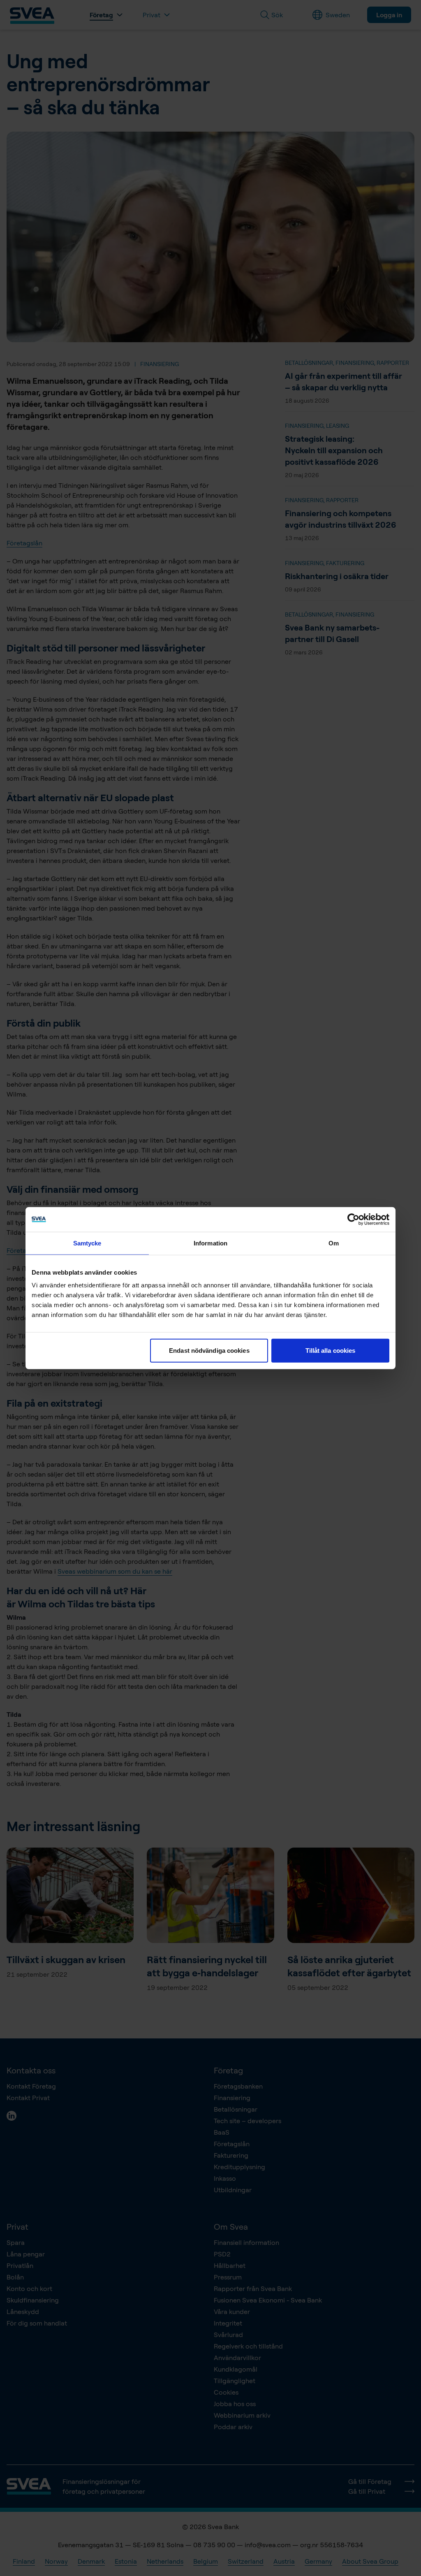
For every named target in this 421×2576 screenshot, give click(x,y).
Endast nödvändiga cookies (209, 1351)
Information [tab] (210, 1243)
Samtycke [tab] (87, 1243)
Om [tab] (334, 1243)
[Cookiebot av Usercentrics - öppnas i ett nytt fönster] (353, 1219)
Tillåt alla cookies (331, 1351)
